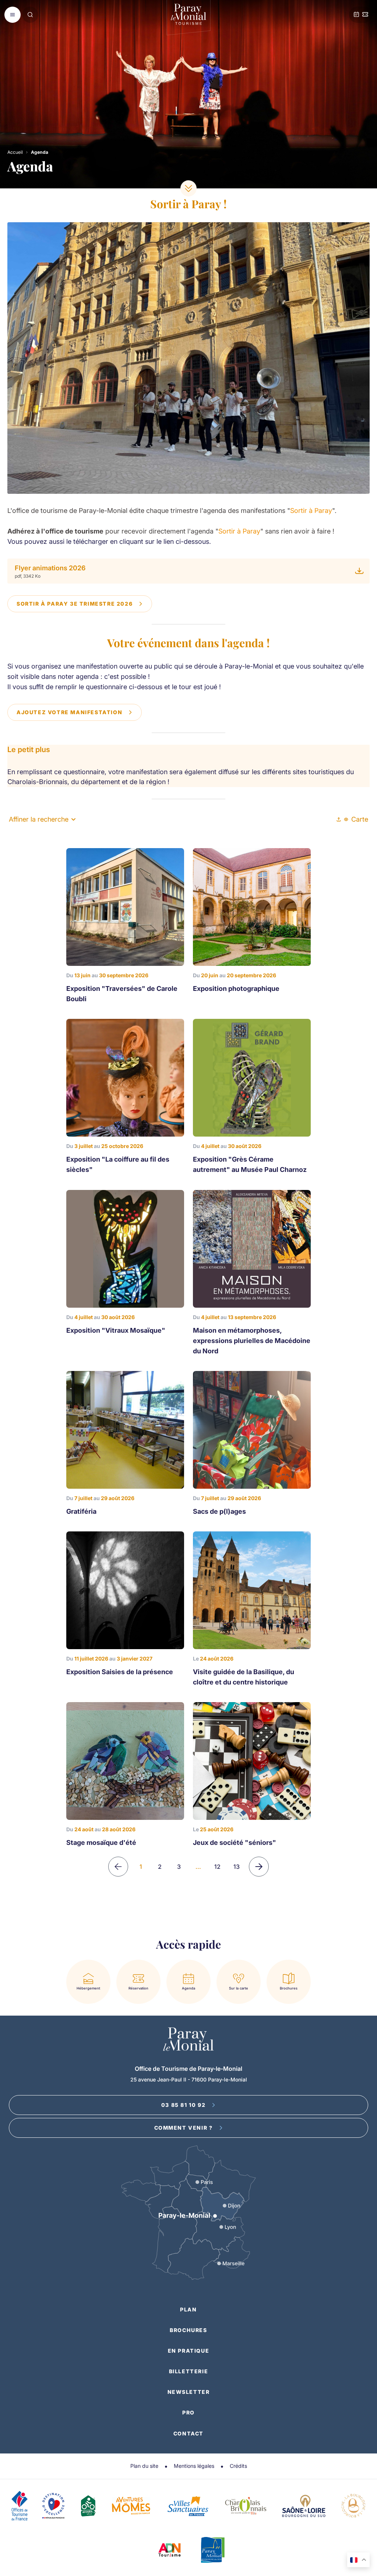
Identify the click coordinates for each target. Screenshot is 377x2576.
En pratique (189, 2351)
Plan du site (144, 2466)
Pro (188, 2412)
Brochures (188, 2330)
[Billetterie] (365, 15)
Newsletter (189, 2392)
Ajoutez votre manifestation (69, 712)
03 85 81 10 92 (183, 2105)
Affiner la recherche (39, 819)
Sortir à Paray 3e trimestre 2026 (75, 604)
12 (217, 1867)
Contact (188, 2433)
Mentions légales (194, 2466)
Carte (360, 819)
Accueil (15, 152)
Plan (188, 2309)
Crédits (238, 2466)
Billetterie (189, 2371)
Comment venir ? (184, 2128)
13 (237, 1867)
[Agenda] (356, 15)
